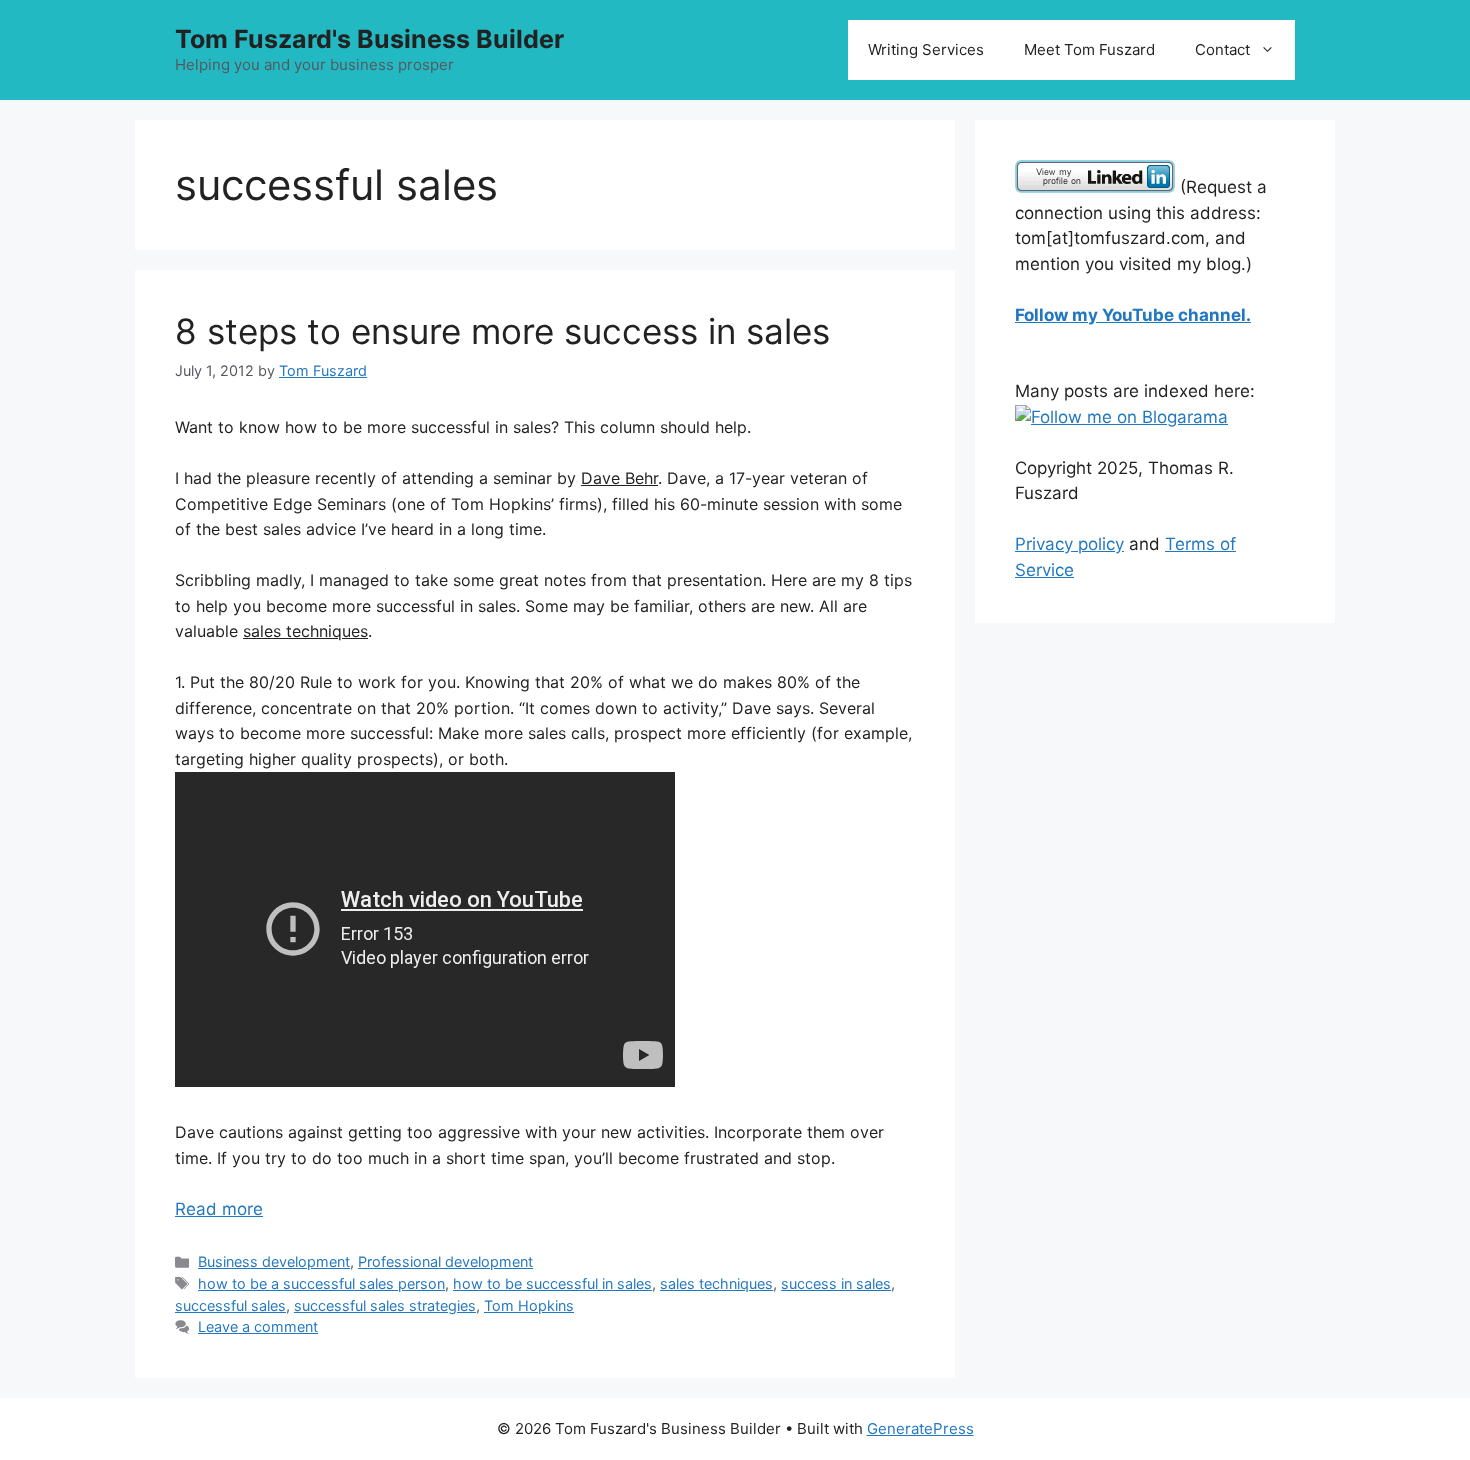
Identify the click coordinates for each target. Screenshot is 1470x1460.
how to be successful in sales (552, 1283)
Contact (1222, 49)
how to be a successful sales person (321, 1283)
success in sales (836, 1283)
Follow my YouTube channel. (1133, 315)
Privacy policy (1069, 544)
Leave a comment (258, 1326)
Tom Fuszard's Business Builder (369, 39)
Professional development (445, 1261)
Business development (274, 1261)
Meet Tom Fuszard (1089, 49)
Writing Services (926, 49)
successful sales (230, 1305)
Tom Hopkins (529, 1305)
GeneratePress (920, 1428)
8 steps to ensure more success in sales (502, 331)
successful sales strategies (385, 1305)
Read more (219, 1209)
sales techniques (716, 1283)
